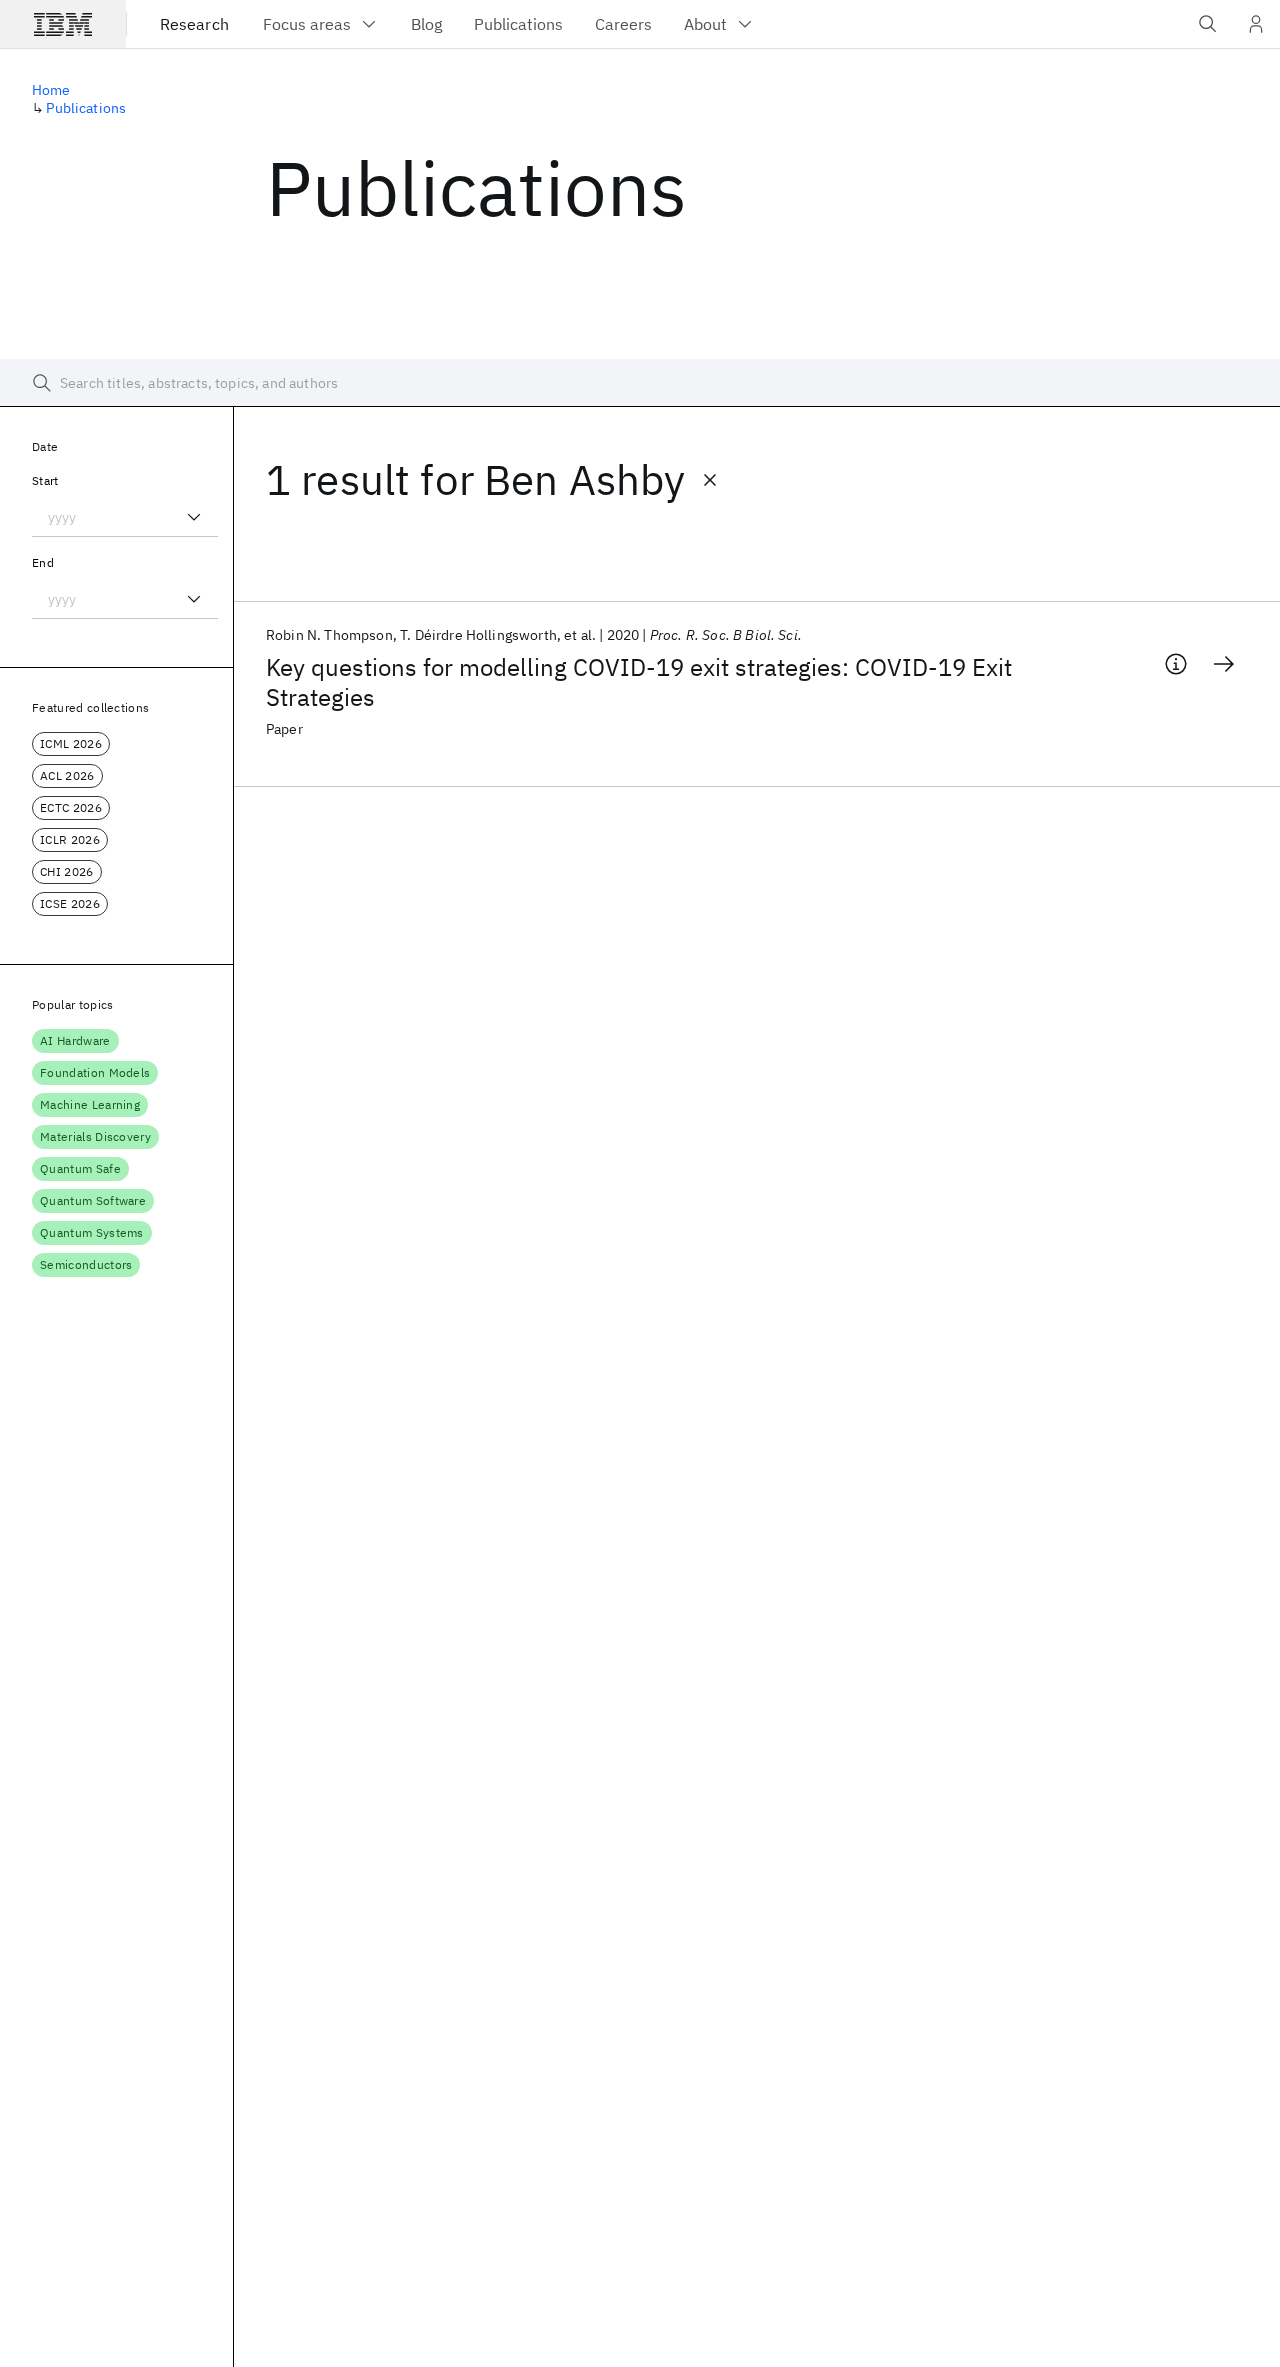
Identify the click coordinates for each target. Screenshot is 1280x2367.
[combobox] (125, 517)
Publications (86, 108)
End (43, 562)
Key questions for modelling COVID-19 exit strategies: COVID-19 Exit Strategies (639, 682)
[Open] (194, 517)
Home (51, 90)
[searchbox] (640, 383)
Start (45, 480)
